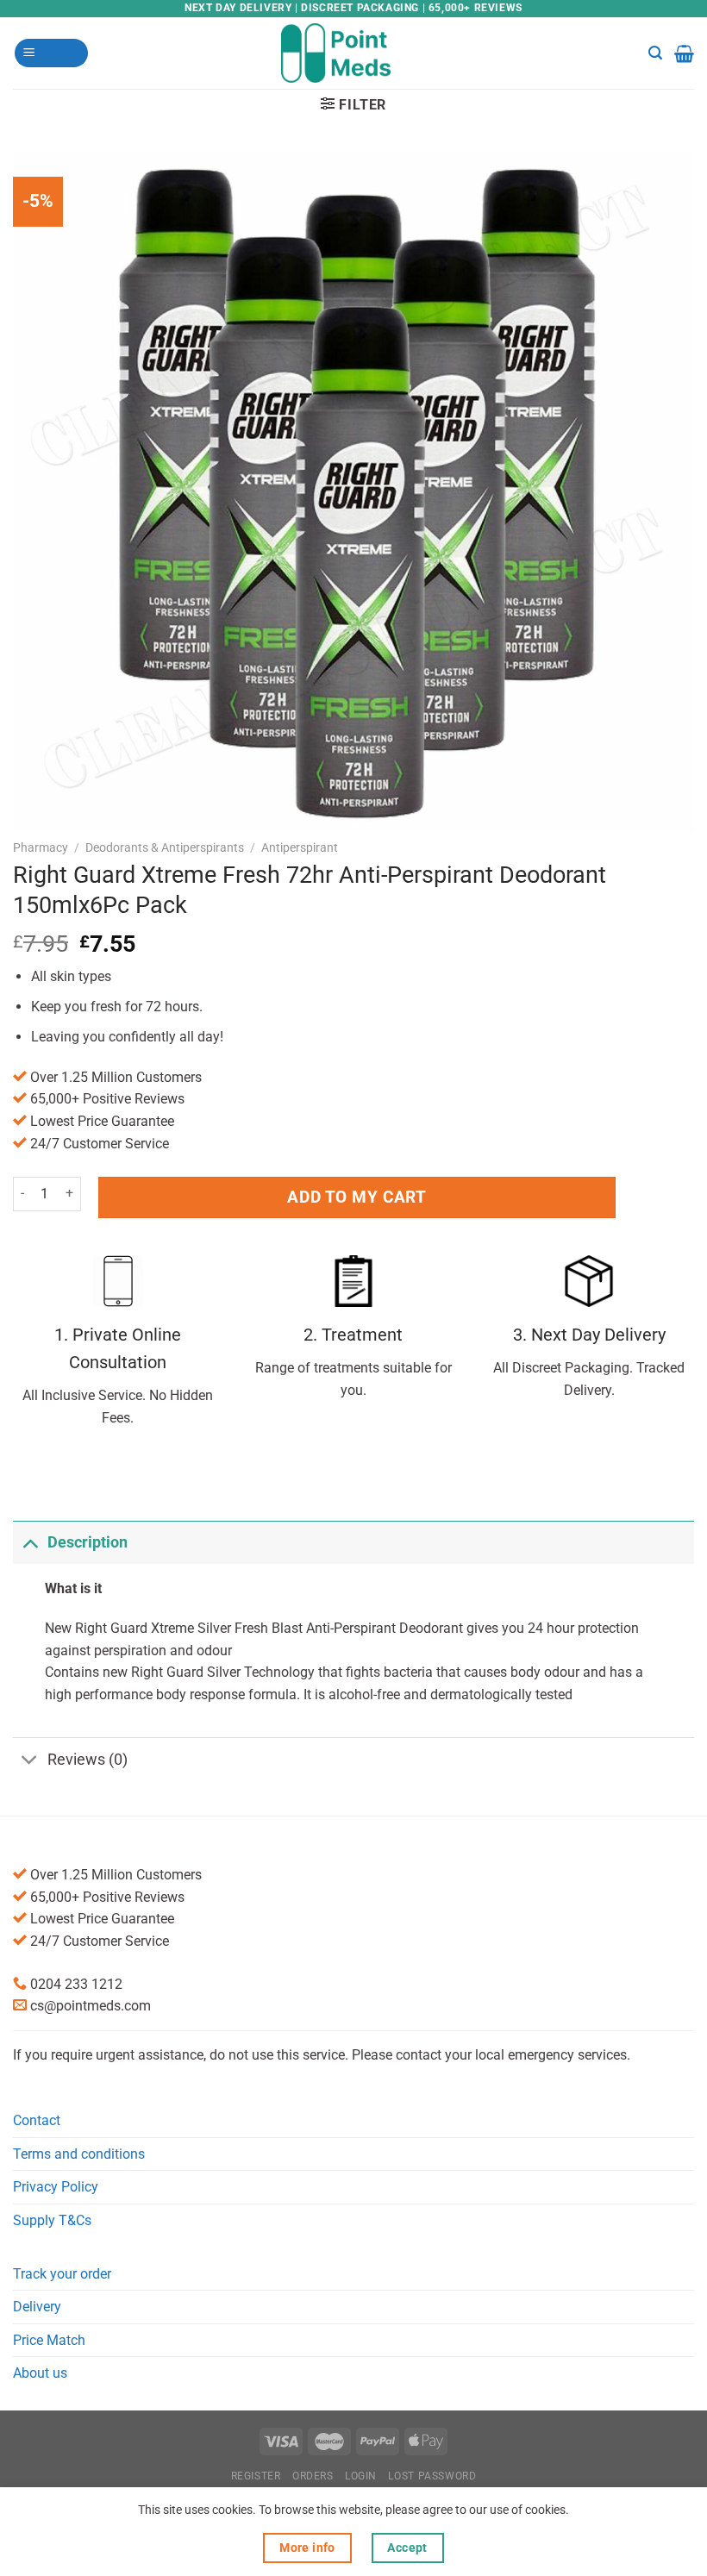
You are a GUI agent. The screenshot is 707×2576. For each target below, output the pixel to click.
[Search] (655, 53)
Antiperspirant (300, 847)
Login (361, 2476)
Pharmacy (41, 847)
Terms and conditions (79, 2154)
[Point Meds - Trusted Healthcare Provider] (354, 53)
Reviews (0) (88, 1760)
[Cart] (684, 53)
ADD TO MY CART (357, 1197)
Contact (37, 2120)
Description (88, 1542)
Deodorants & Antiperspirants (165, 847)
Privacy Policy (56, 2187)
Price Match (49, 2340)
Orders (313, 2476)
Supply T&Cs (52, 2220)
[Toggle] (30, 1542)
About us (40, 2373)
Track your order (62, 2274)
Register (256, 2476)
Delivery (37, 2307)
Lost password (432, 2476)
